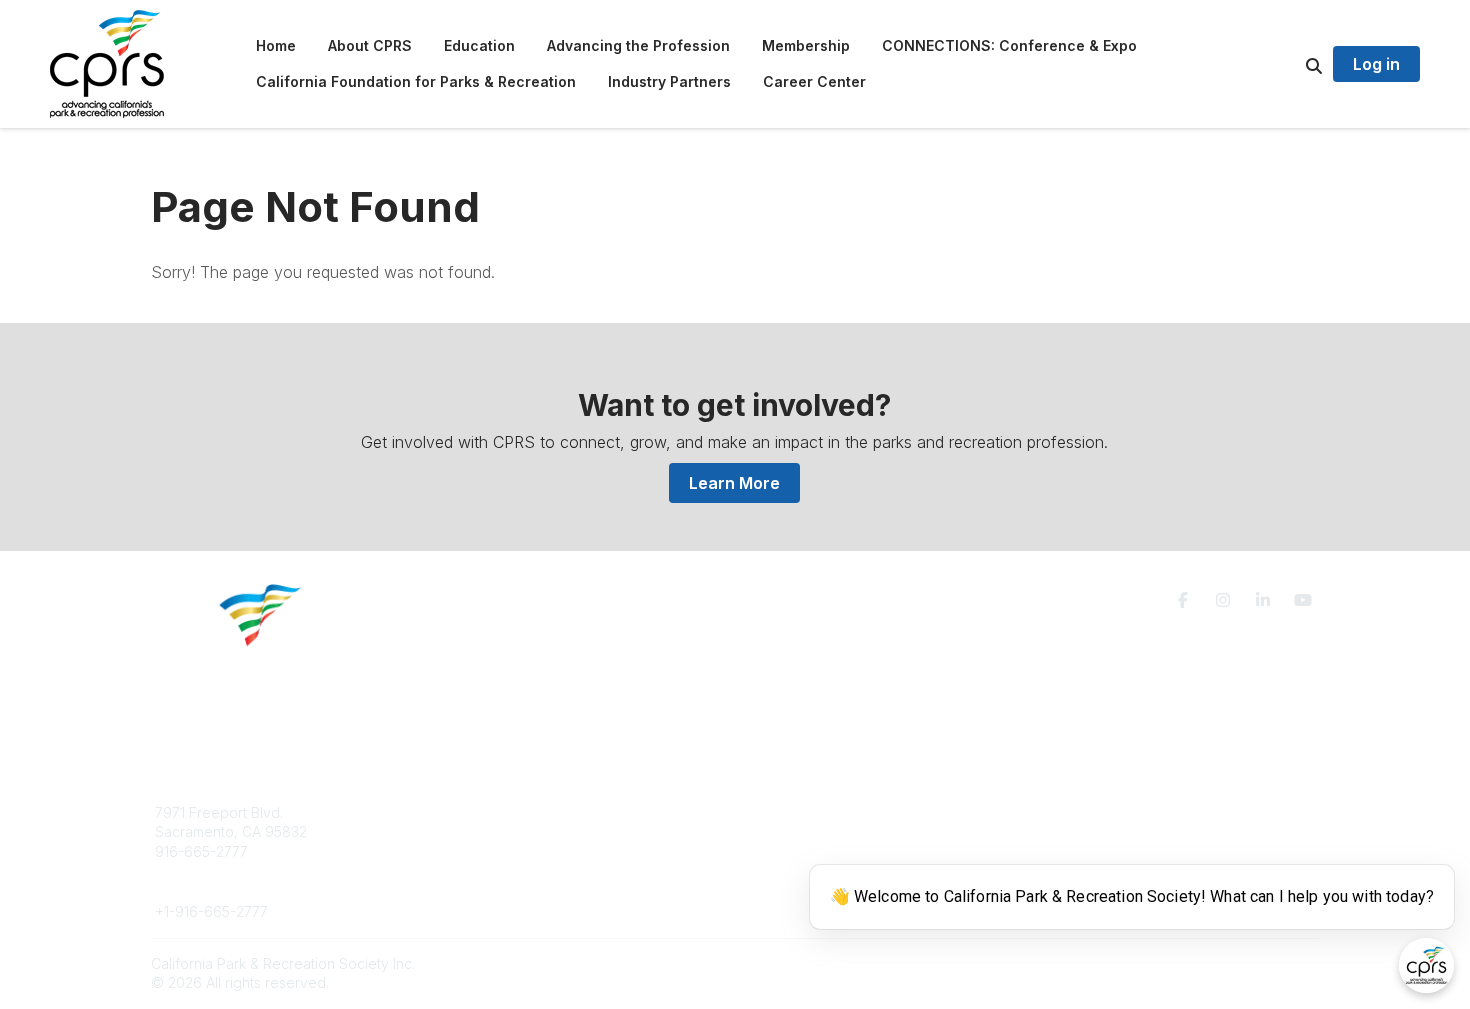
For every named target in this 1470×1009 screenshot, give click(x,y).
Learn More (734, 483)
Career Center (494, 851)
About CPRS (487, 812)
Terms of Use (1087, 820)
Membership (800, 831)
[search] (1289, 64)
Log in (1376, 64)
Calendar (789, 870)
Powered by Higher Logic (1234, 963)
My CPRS (789, 851)
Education (479, 831)
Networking (796, 812)
